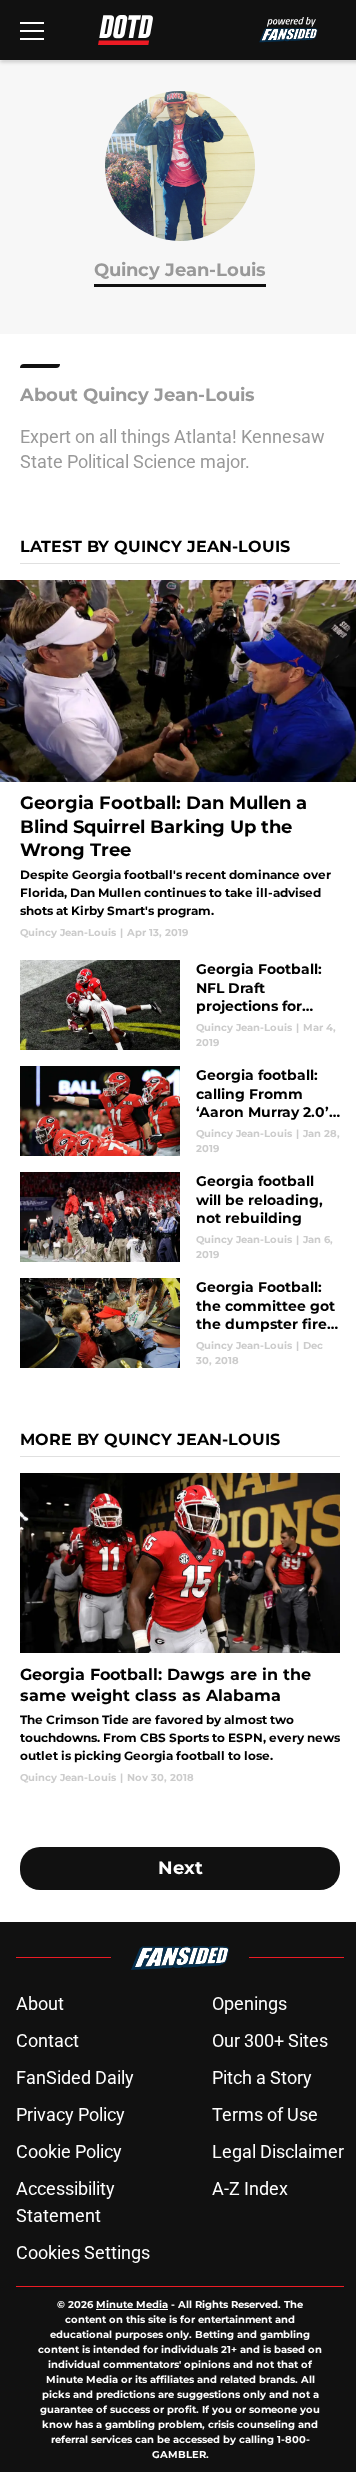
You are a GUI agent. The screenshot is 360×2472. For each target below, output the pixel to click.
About (40, 2003)
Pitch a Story (262, 2077)
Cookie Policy (69, 2151)
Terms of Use (265, 2114)
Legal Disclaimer (278, 2151)
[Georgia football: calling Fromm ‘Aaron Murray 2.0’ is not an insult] (180, 1111)
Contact (47, 2040)
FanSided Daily (75, 2077)
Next (180, 1868)
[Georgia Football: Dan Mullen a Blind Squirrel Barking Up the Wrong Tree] (180, 760)
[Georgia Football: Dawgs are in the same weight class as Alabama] (180, 1628)
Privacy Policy (70, 2114)
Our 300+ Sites (270, 2040)
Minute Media (132, 2304)
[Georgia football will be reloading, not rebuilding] (180, 1217)
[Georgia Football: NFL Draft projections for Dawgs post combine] (180, 1005)
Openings (249, 2003)
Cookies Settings (83, 2252)
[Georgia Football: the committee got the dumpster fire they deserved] (180, 1323)
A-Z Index (250, 2188)
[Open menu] (32, 30)
